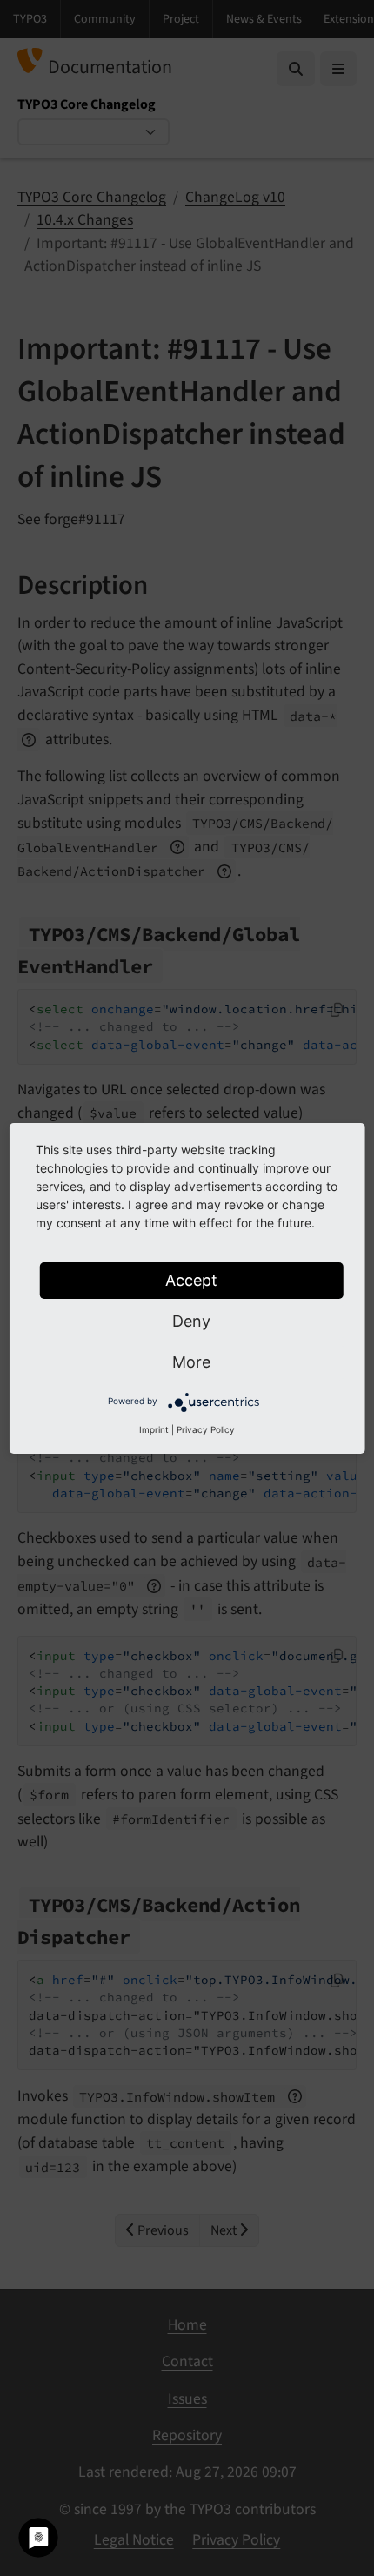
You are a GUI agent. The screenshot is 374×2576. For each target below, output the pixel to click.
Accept (191, 1280)
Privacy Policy (206, 1429)
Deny (191, 1321)
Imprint (154, 1429)
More (191, 1362)
